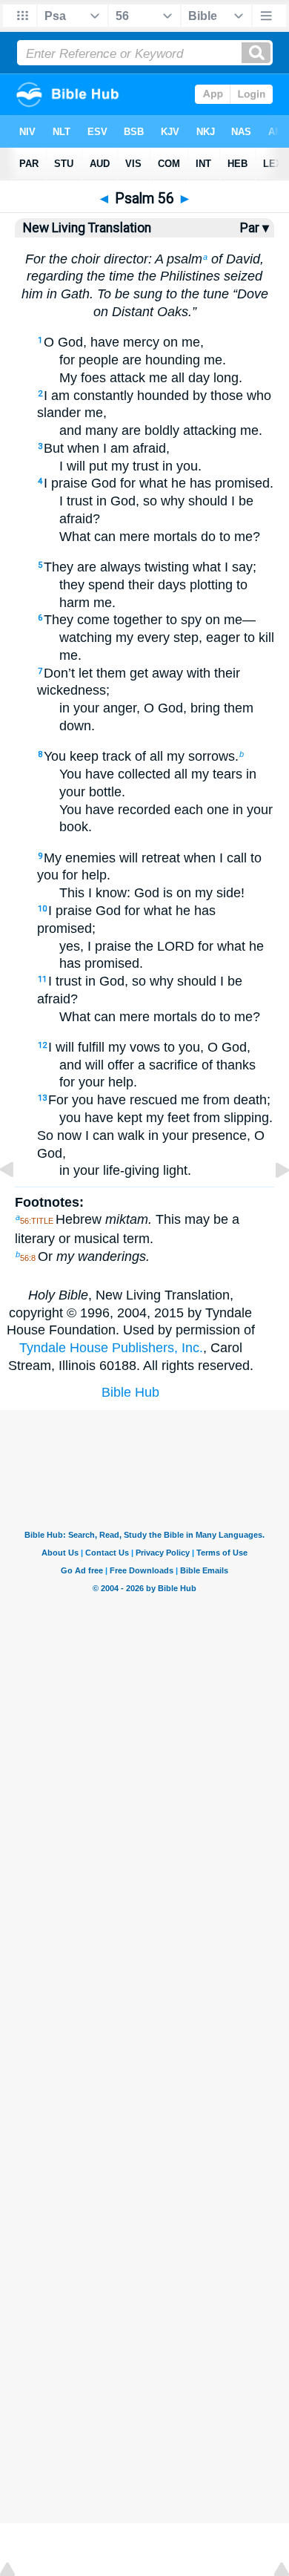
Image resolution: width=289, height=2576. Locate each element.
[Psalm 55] (19, 1203)
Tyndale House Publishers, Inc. (111, 1348)
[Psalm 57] (270, 1203)
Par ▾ (255, 228)
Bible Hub (130, 1392)
